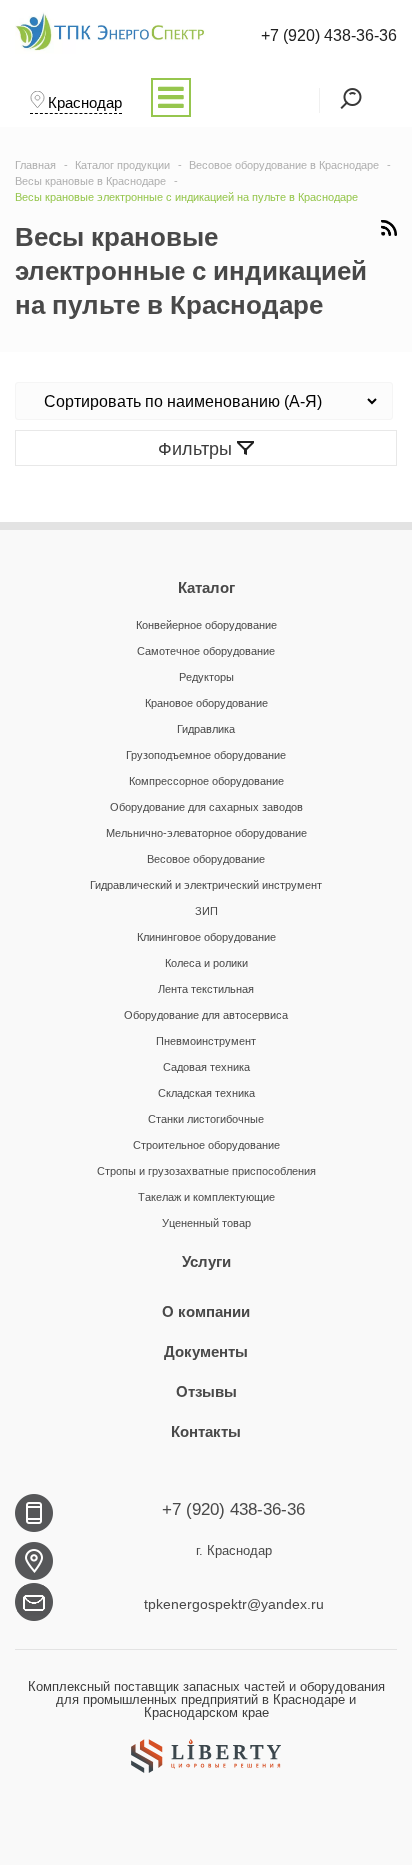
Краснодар (85, 102)
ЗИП (206, 911)
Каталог (206, 587)
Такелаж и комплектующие (206, 1197)
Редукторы (206, 677)
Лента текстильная (206, 989)
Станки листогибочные (206, 1119)
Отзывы (206, 1391)
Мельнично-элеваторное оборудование (206, 833)
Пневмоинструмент (206, 1041)
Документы (206, 1351)
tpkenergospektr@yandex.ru (234, 1604)
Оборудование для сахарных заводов (206, 807)
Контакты (206, 1431)
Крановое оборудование (206, 703)
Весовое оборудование (206, 859)
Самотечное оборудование (206, 651)
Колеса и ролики (206, 963)
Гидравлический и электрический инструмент (206, 885)
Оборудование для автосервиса (206, 1015)
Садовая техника (206, 1067)
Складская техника (206, 1093)
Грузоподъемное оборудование (206, 755)
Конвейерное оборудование (206, 625)
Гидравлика (206, 729)
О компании (206, 1311)
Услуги (206, 1261)
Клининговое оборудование (206, 937)
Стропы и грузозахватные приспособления (206, 1171)
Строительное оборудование (206, 1145)
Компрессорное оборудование (206, 781)
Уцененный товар (206, 1223)
